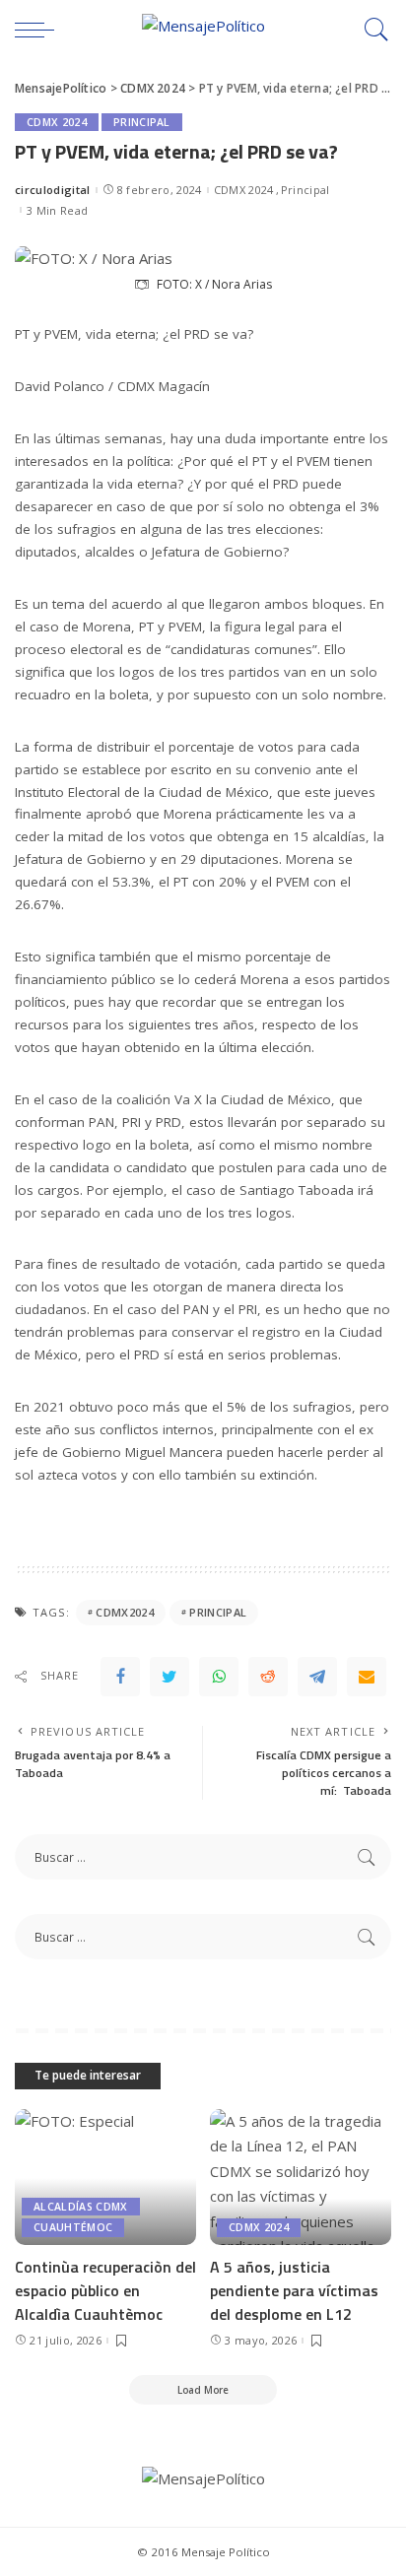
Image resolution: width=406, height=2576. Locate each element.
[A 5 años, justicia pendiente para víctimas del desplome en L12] (301, 2177)
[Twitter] (169, 1677)
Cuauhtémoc (73, 2227)
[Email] (367, 1677)
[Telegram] (317, 1677)
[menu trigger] (39, 30)
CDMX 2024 (57, 122)
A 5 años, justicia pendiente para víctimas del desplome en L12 (294, 2290)
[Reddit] (268, 1677)
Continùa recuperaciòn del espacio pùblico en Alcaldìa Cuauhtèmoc (105, 2290)
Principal (142, 122)
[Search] (372, 30)
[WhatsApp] (219, 1677)
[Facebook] (120, 1677)
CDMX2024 (125, 1612)
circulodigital (53, 190)
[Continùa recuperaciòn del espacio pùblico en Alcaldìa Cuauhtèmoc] (105, 2177)
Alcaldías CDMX (81, 2207)
